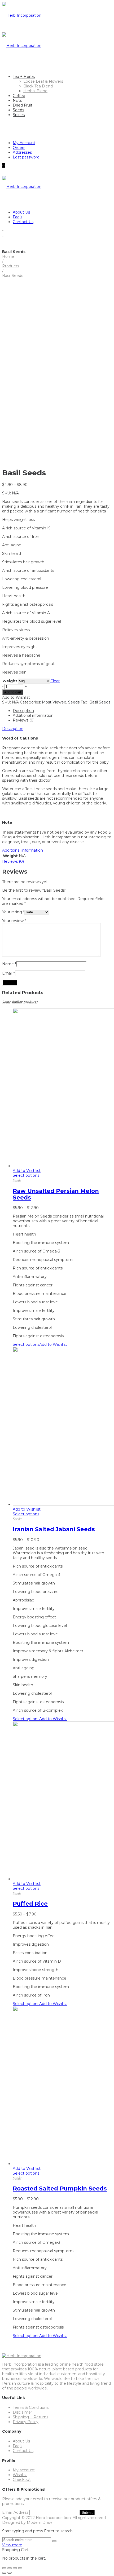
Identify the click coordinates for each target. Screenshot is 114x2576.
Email (8, 973)
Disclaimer (22, 2412)
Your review (14, 921)
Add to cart (13, 692)
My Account (24, 143)
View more (12, 2545)
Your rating (13, 912)
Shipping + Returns (30, 2417)
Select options (26, 1175)
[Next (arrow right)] (10, 2573)
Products (11, 266)
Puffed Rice (30, 1904)
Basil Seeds (100, 702)
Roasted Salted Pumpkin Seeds (60, 2188)
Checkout (22, 2480)
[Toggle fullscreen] (15, 2568)
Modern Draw (39, 2522)
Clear (55, 681)
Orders (19, 148)
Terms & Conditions (31, 2407)
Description (23, 711)
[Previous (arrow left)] (4, 2573)
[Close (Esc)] (4, 2568)
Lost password (26, 157)
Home (8, 256)
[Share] (10, 2568)
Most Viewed (54, 702)
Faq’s (17, 217)
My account (24, 2470)
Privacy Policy (26, 2422)
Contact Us (23, 222)
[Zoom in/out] (20, 2568)
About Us (21, 212)
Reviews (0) (24, 720)
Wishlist (20, 2475)
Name (9, 964)
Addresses (22, 152)
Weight (10, 681)
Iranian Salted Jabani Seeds (54, 1529)
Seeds (74, 702)
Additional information (33, 715)
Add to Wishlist (16, 697)
